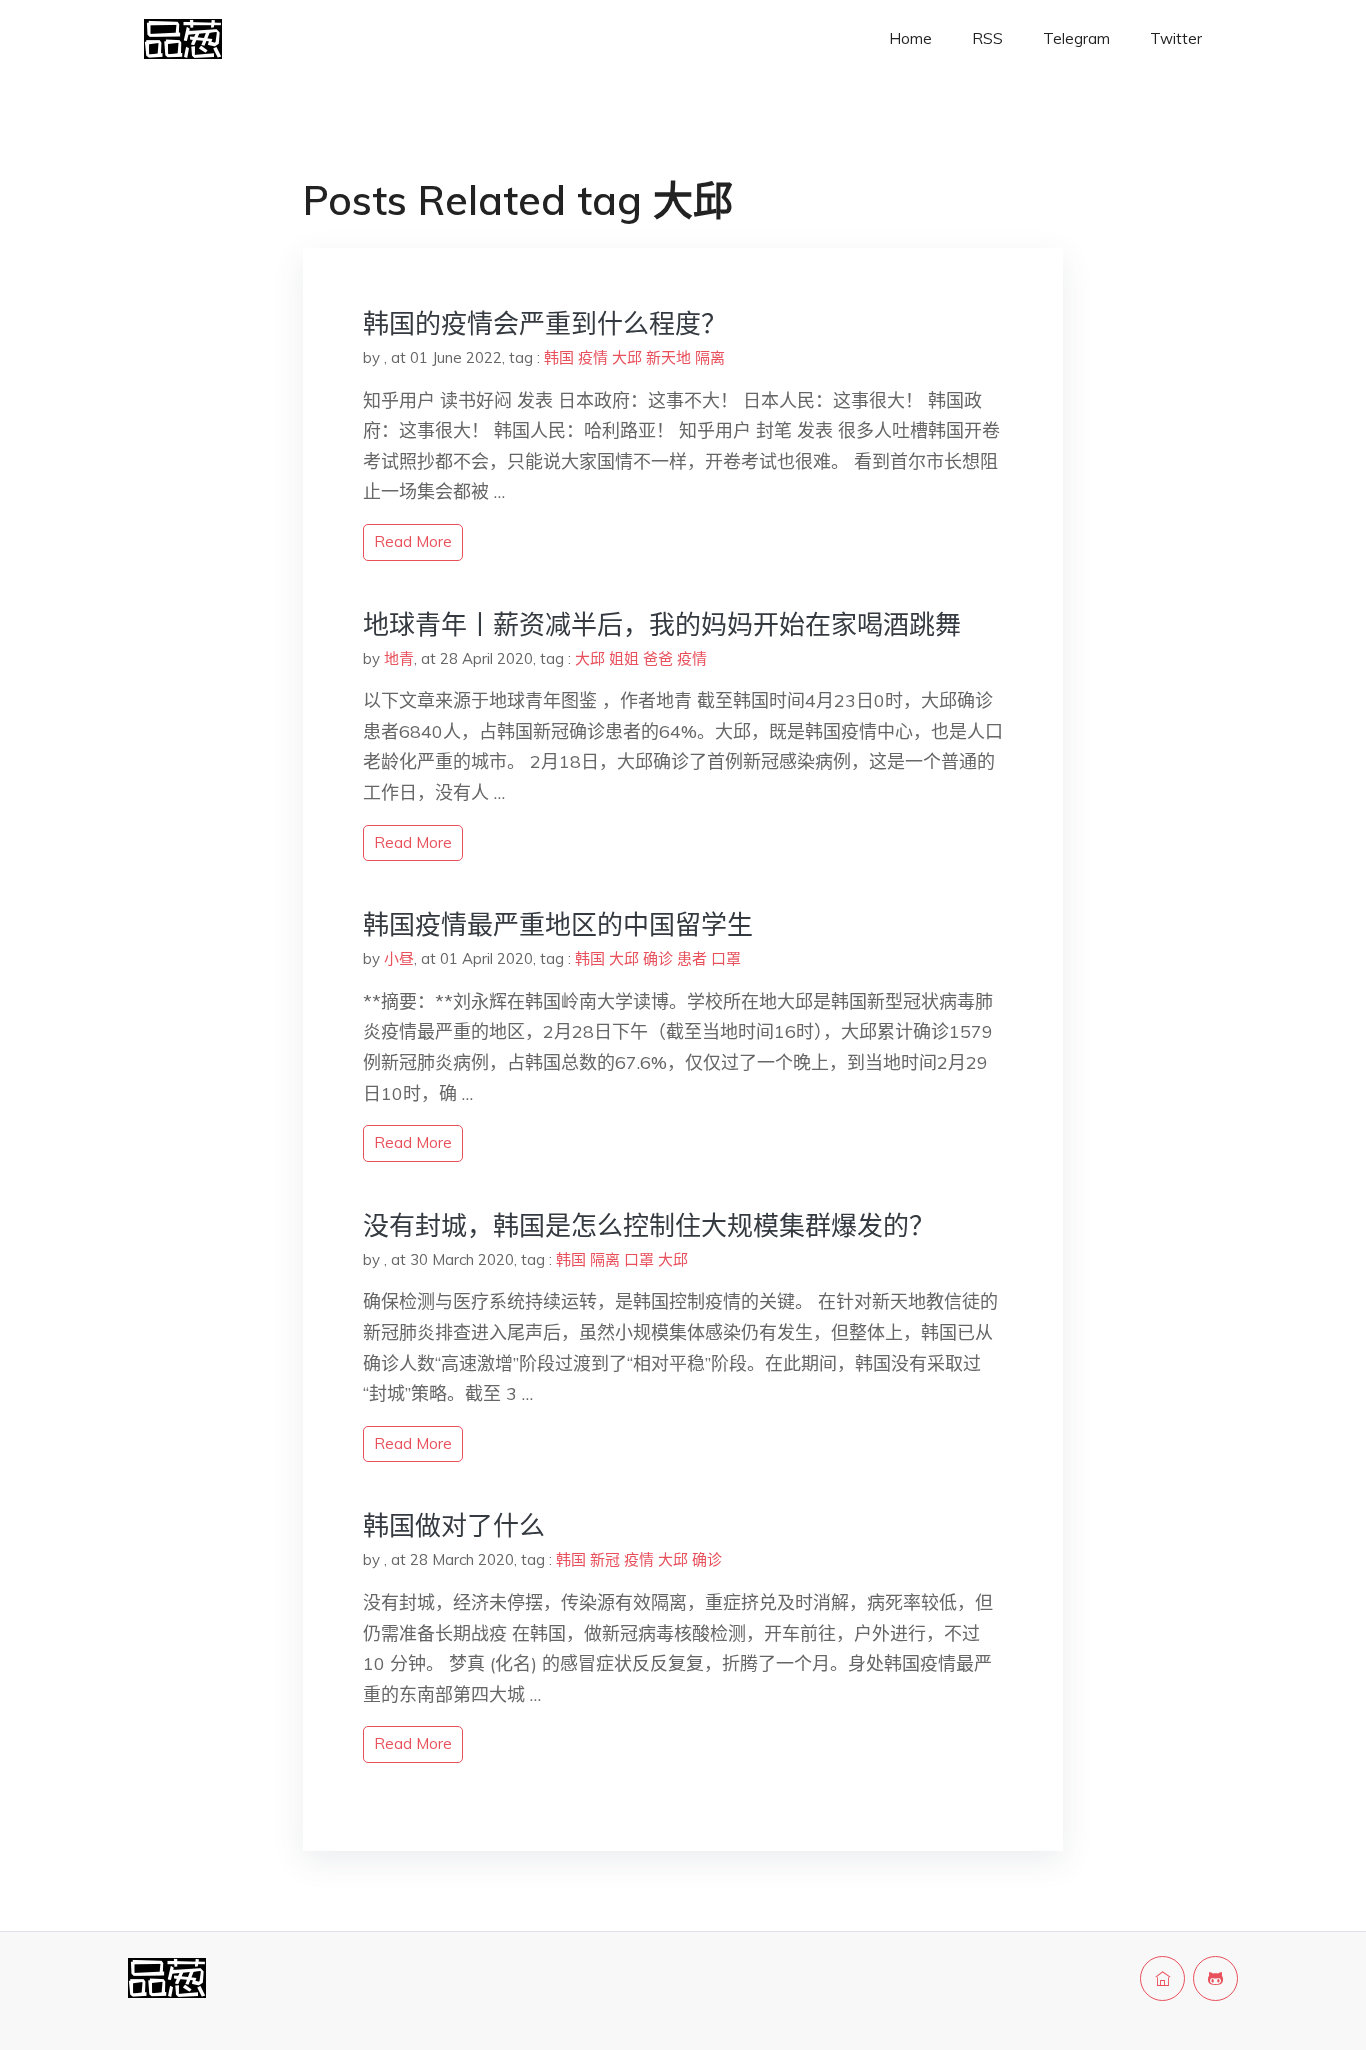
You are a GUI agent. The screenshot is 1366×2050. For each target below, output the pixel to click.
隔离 (710, 357)
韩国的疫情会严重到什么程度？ (545, 323)
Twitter (1176, 38)
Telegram (1076, 38)
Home (910, 38)
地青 (399, 658)
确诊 (658, 958)
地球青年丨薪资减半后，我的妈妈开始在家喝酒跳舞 (662, 624)
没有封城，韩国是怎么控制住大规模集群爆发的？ (649, 1225)
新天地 (668, 357)
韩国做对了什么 (454, 1525)
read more (413, 541)
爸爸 (658, 658)
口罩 (726, 958)
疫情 (593, 357)
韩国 (559, 357)
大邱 (627, 357)
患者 (692, 958)
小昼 (399, 958)
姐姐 (624, 658)
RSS (987, 38)
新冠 (605, 1559)
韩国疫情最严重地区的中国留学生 (558, 924)
